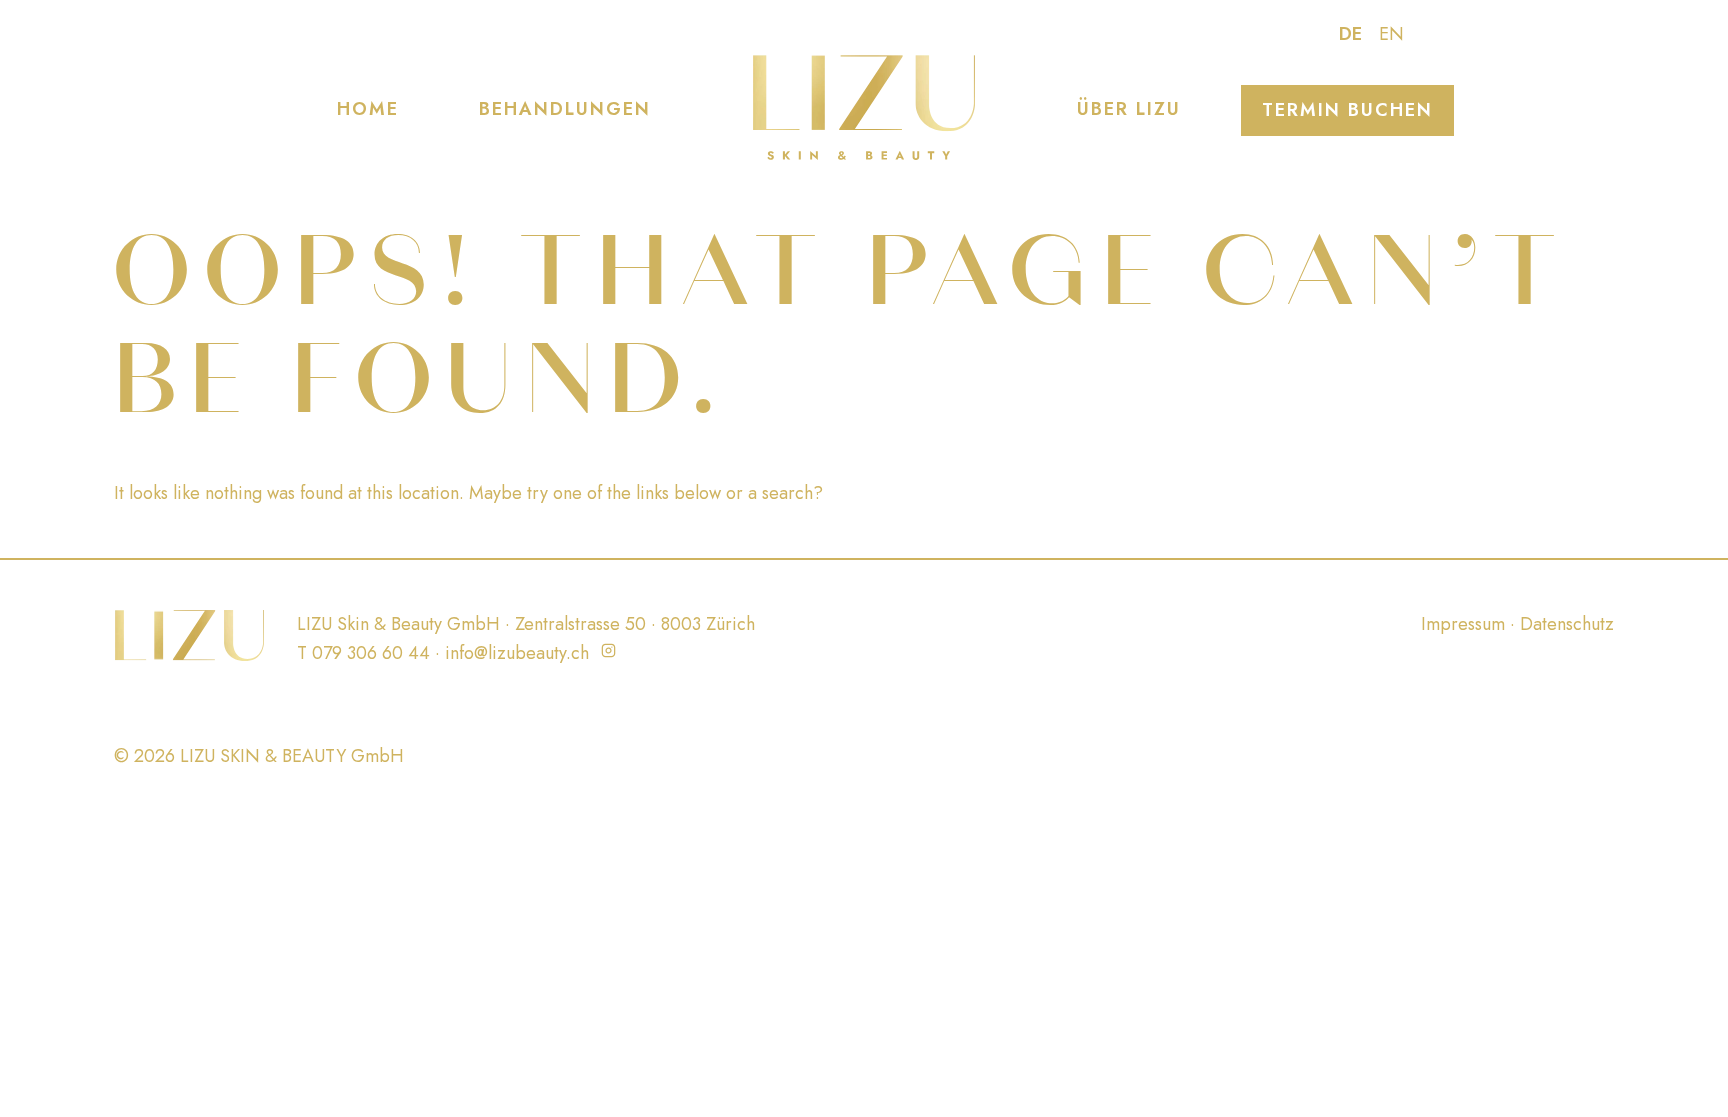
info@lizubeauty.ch (517, 653)
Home (368, 109)
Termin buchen (1347, 110)
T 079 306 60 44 (363, 653)
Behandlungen (565, 109)
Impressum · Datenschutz (1517, 624)
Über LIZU (1129, 109)
